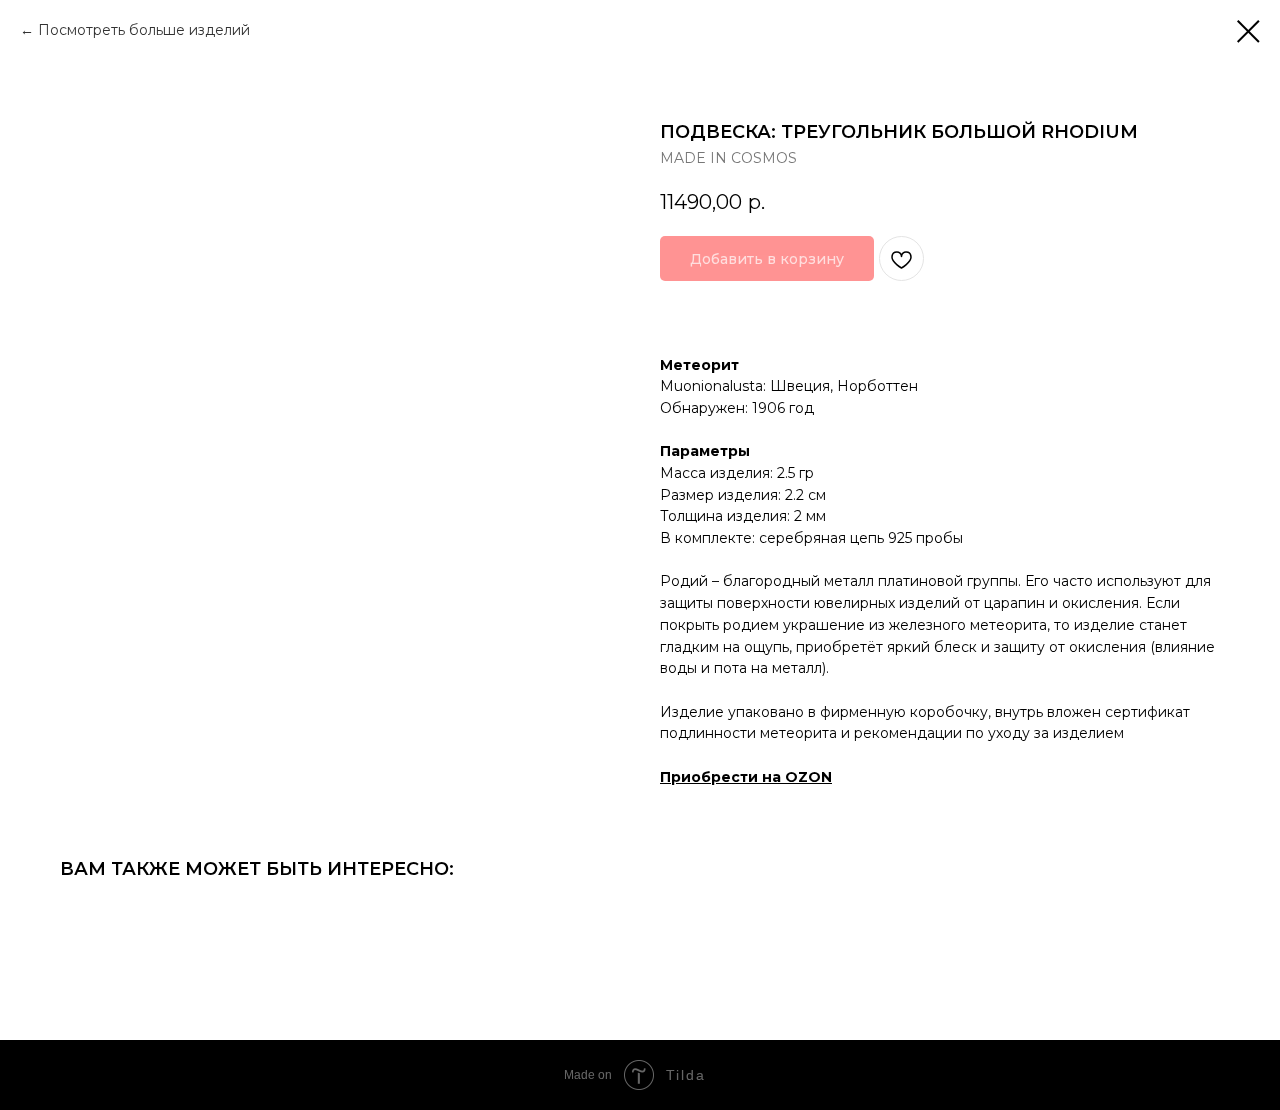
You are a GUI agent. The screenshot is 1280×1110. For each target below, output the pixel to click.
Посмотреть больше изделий (144, 30)
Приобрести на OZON (746, 777)
